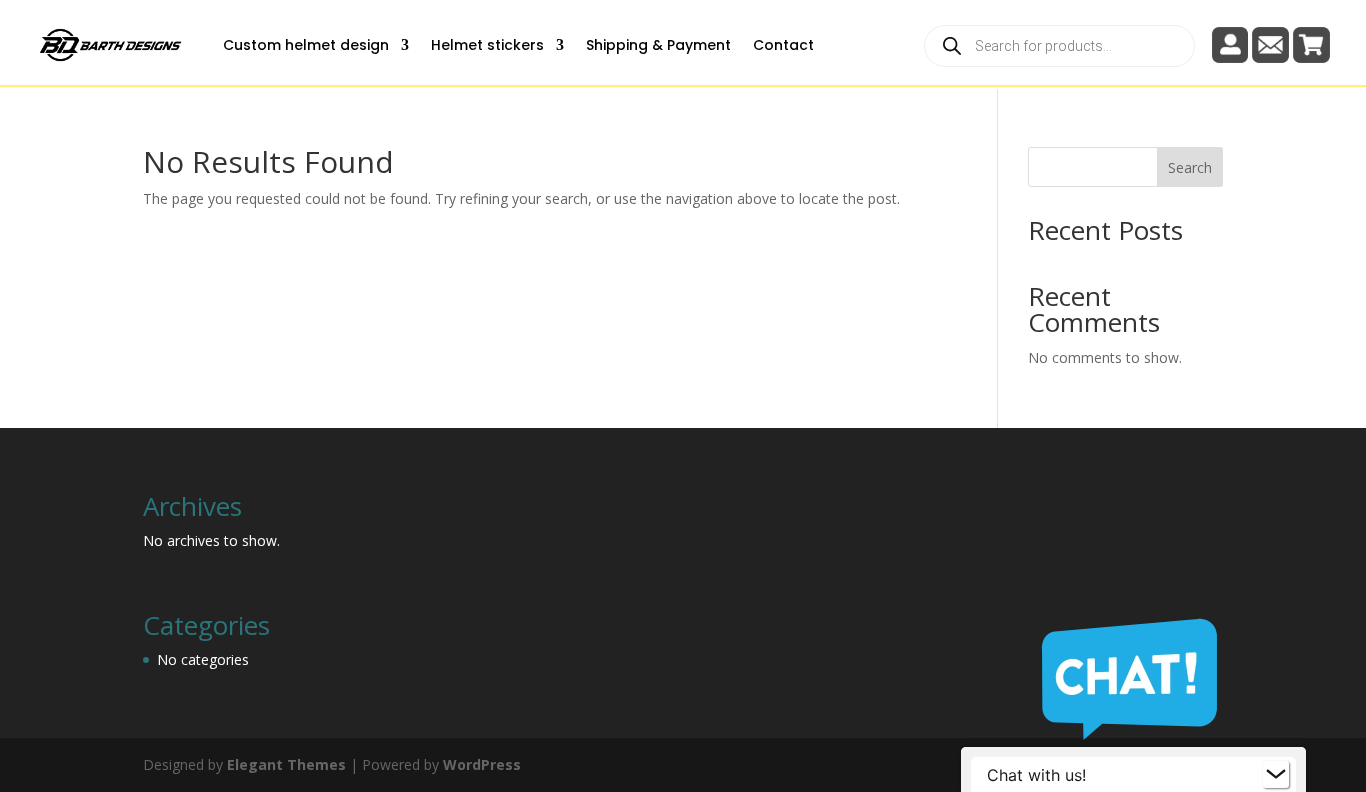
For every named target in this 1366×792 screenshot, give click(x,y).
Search (1190, 167)
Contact (783, 45)
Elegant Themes (286, 764)
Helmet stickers (487, 45)
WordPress (482, 764)
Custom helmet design (306, 45)
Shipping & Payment (658, 45)
